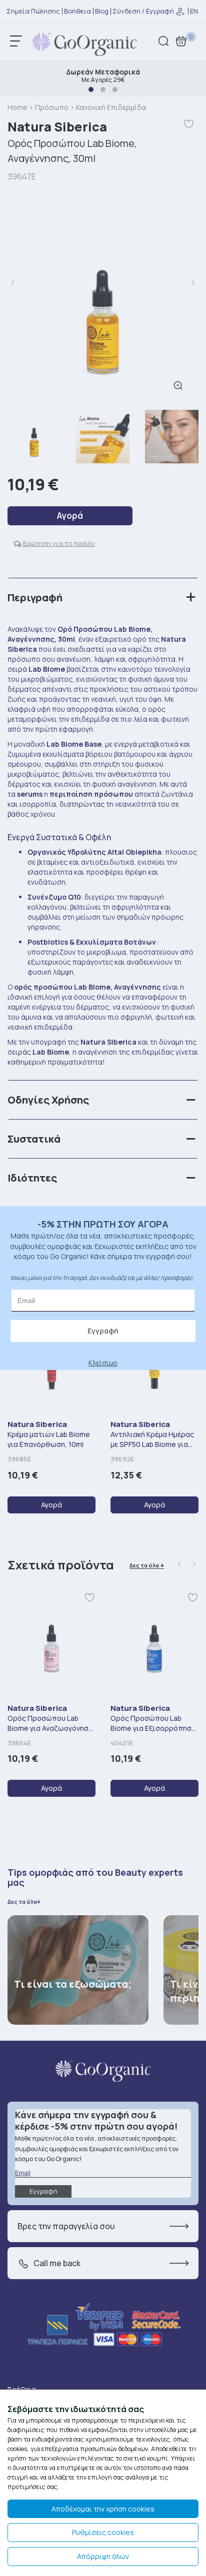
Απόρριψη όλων (103, 2556)
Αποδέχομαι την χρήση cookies (103, 2509)
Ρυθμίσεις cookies (103, 2532)
